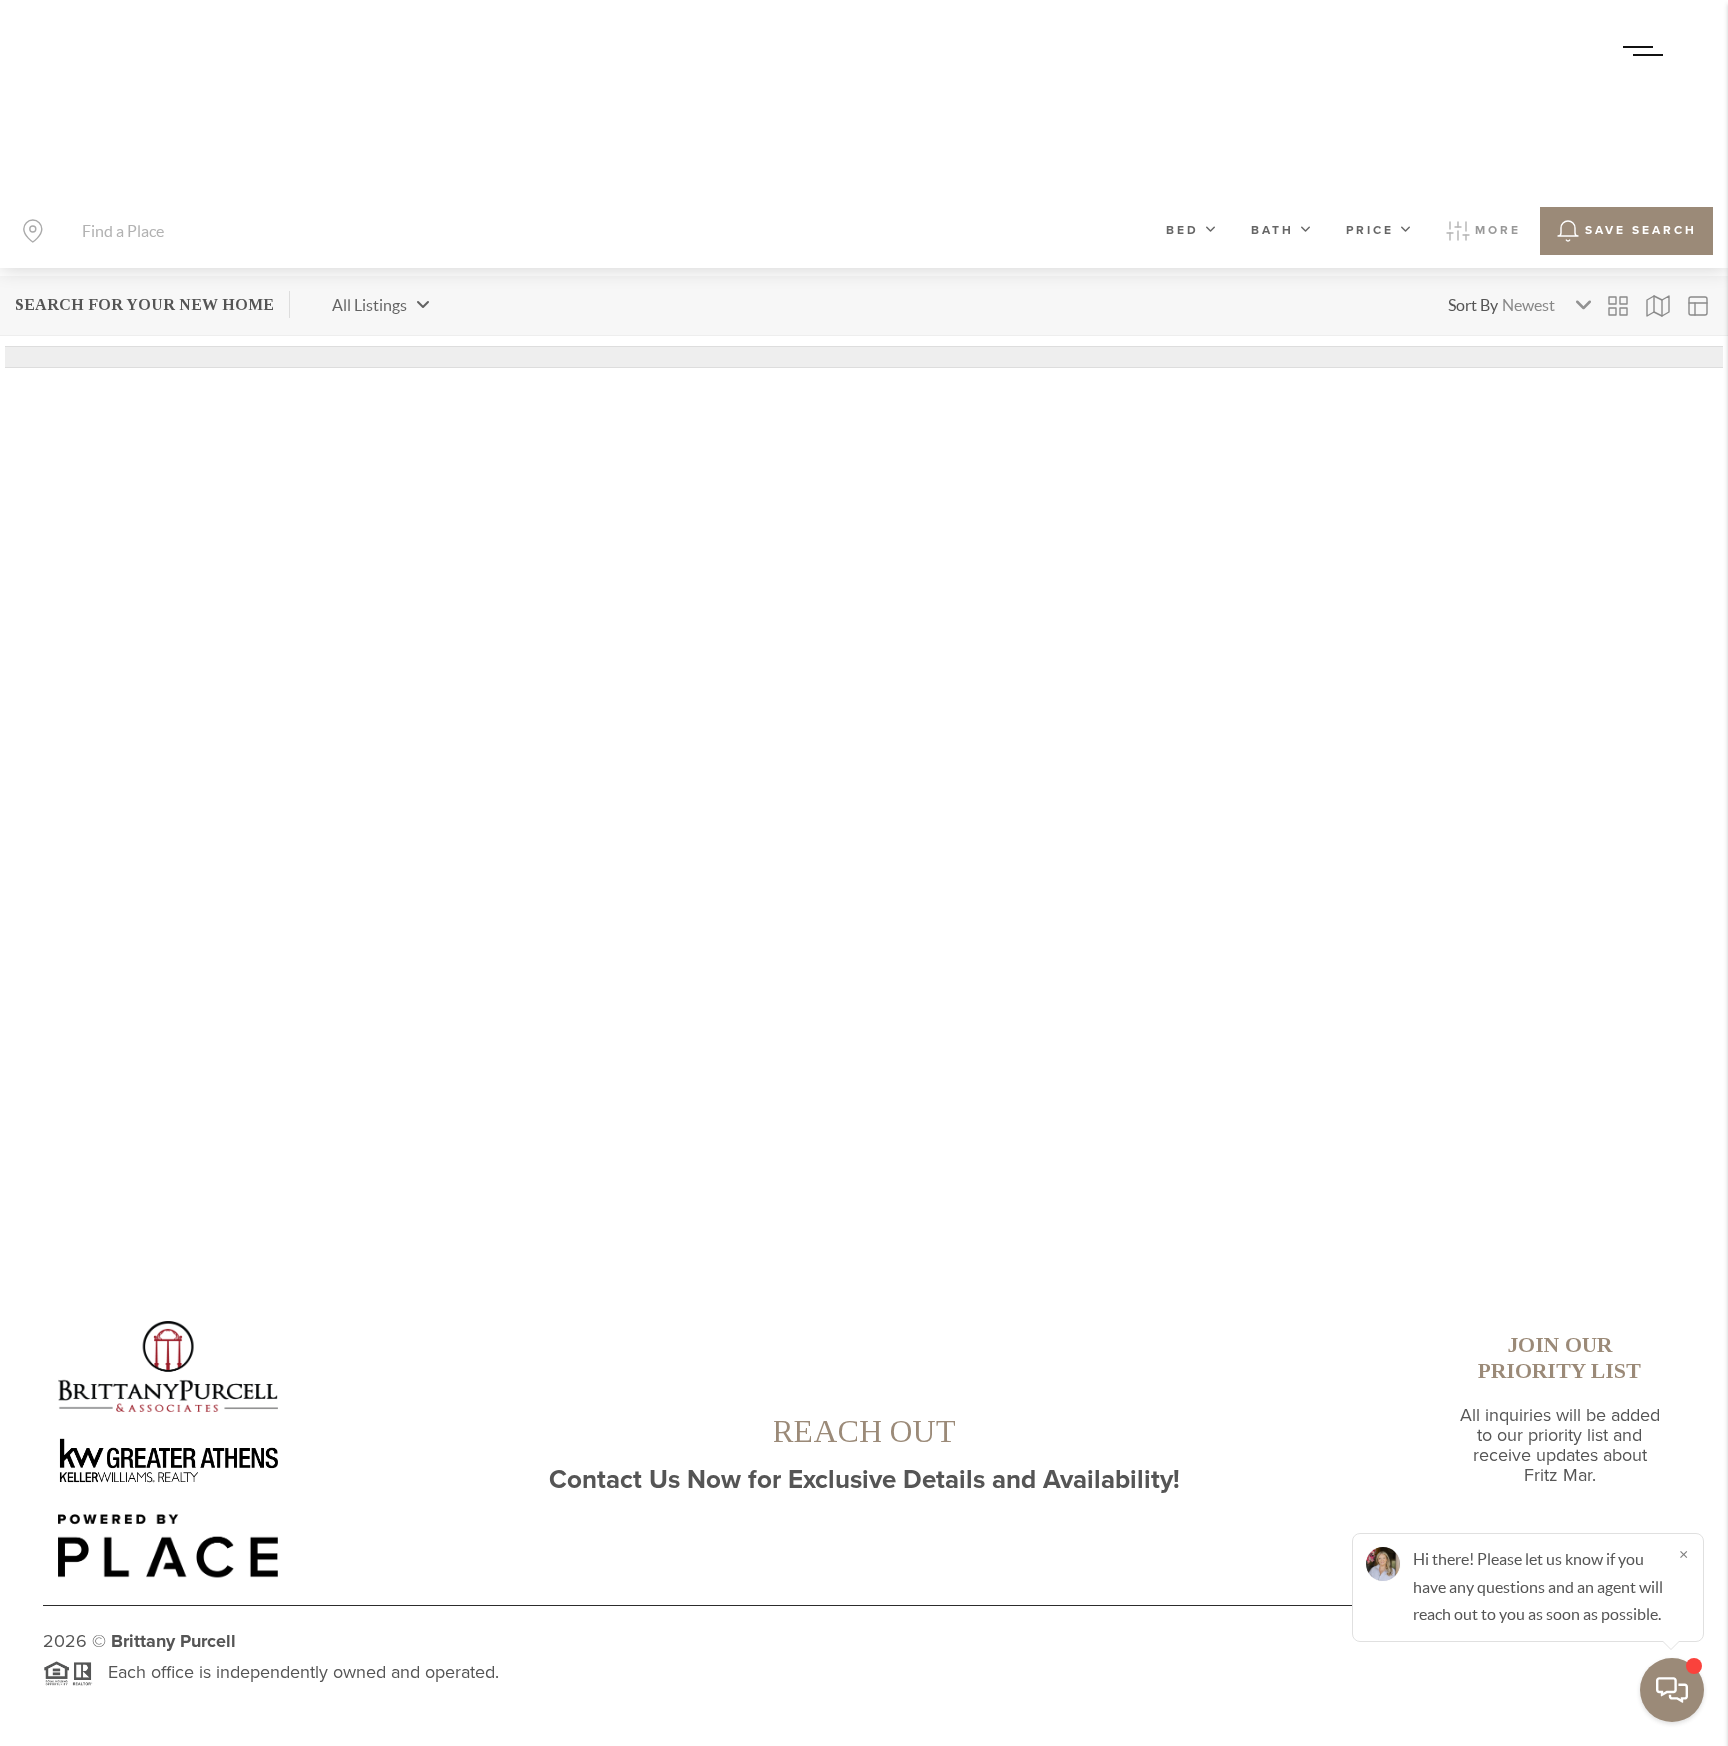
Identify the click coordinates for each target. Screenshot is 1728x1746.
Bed (1182, 230)
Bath (1272, 230)
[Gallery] (1618, 306)
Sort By (1473, 305)
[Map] (1658, 306)
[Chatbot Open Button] (1672, 1690)
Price (1370, 230)
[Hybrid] (1698, 306)
